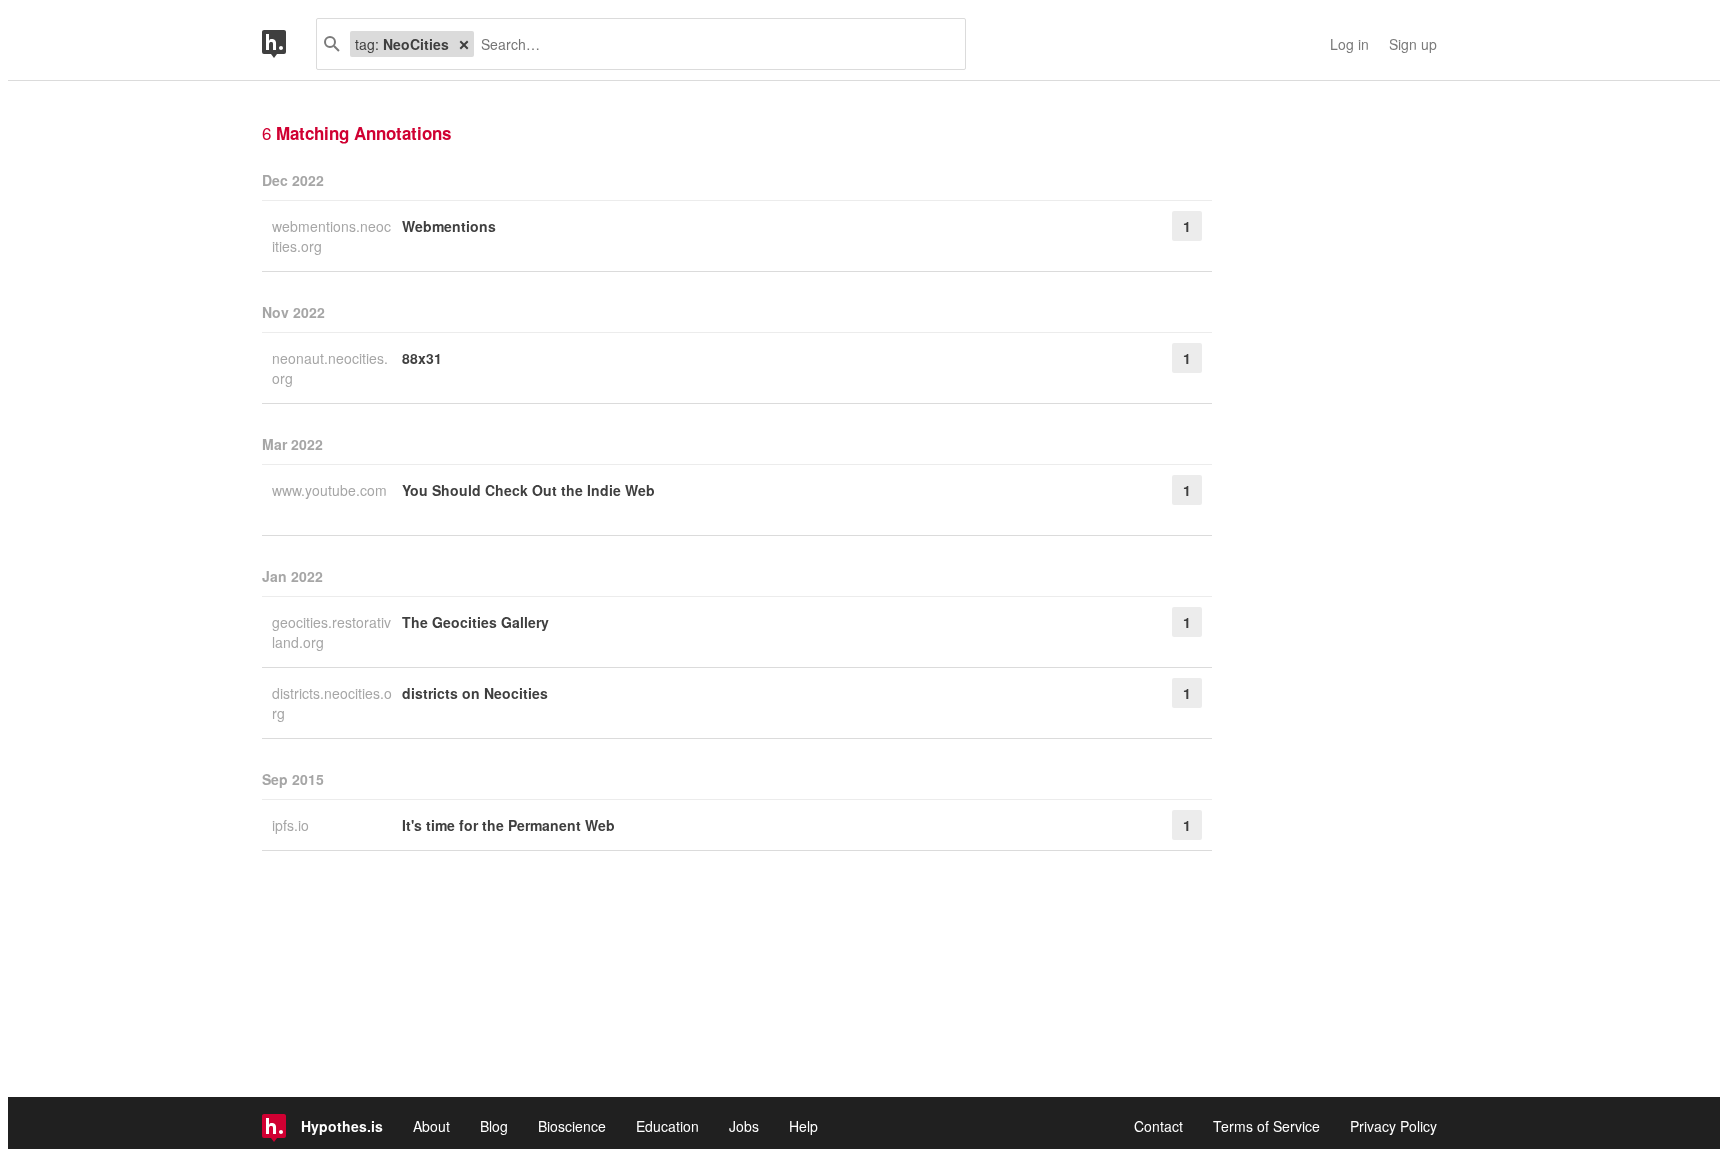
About (431, 1126)
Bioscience (572, 1126)
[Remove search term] (464, 44)
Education (667, 1126)
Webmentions (449, 226)
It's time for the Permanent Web (508, 825)
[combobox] (712, 44)
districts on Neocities (475, 693)
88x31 (422, 358)
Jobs (744, 1126)
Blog (494, 1126)
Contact (1158, 1126)
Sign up (1413, 44)
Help (803, 1126)
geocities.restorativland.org (331, 632)
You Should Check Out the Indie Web (528, 490)
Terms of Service (1266, 1126)
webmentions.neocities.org (331, 236)
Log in (1349, 44)
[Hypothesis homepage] (289, 44)
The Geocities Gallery (475, 622)
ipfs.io (292, 825)
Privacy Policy (1393, 1126)
